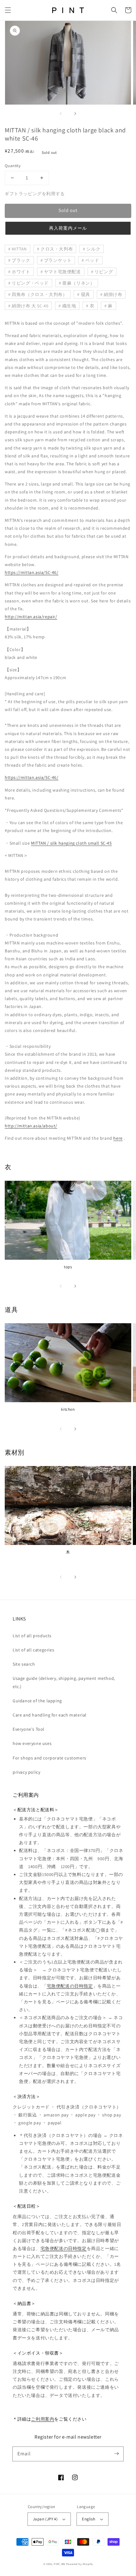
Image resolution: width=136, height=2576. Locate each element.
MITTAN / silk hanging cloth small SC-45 (71, 843)
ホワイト (21, 272)
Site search (24, 1664)
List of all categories (33, 1650)
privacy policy (26, 1772)
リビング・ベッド (30, 283)
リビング (104, 272)
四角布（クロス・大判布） (39, 294)
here (118, 1138)
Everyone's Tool (29, 1729)
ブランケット (58, 260)
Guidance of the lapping (37, 1701)
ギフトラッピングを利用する (35, 194)
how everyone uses (32, 1743)
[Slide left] (61, 113)
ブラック (21, 260)
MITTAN (19, 249)
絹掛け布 (113, 294)
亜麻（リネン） (78, 283)
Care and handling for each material (50, 1715)
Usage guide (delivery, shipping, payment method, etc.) (64, 1682)
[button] (8, 10)
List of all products (32, 1636)
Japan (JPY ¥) (45, 2519)
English (89, 2519)
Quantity (13, 166)
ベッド (92, 260)
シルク (93, 249)
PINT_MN (59, 2564)
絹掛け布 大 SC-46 (30, 306)
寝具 (86, 294)
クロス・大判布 (57, 249)
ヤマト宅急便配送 (62, 272)
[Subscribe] (116, 2454)
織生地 (69, 306)
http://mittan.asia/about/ (31, 1126)
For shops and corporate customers (49, 1758)
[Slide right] (75, 113)
